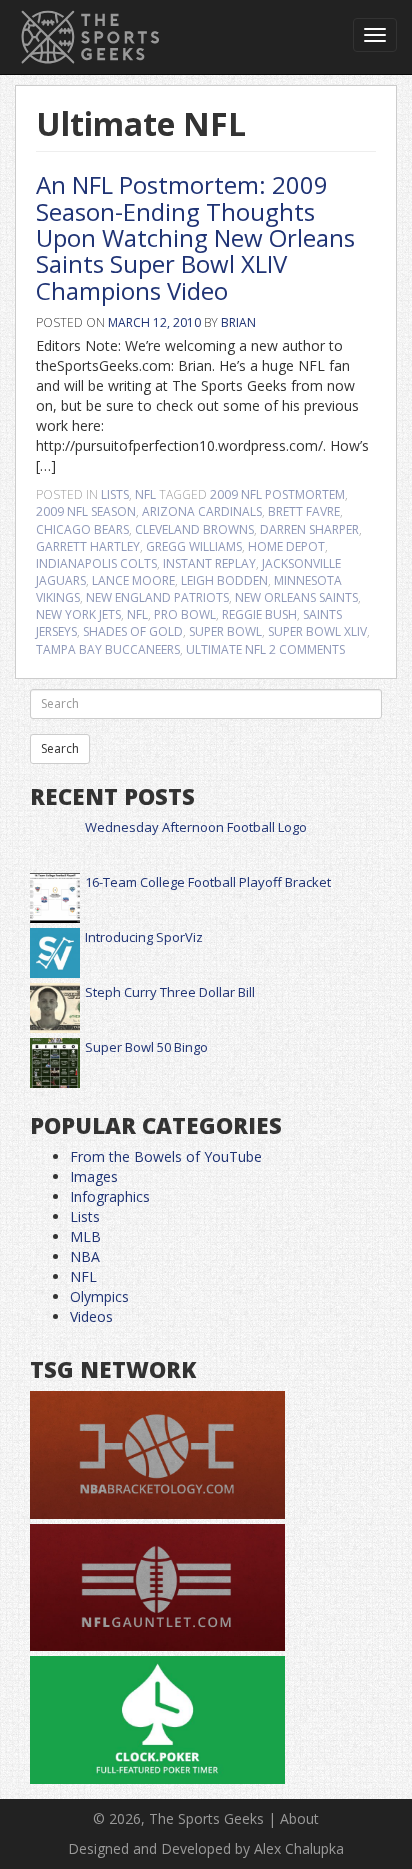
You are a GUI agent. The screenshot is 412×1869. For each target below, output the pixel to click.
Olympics (99, 1296)
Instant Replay (209, 563)
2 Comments (307, 649)
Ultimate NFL (226, 649)
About (299, 1818)
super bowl (225, 631)
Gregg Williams (194, 546)
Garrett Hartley (88, 546)
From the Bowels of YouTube (166, 1156)
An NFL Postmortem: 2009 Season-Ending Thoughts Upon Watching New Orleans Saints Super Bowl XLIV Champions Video (195, 237)
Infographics (110, 1196)
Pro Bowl (185, 614)
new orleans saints (296, 597)
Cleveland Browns (194, 529)
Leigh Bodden (224, 580)
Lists (115, 494)
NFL (145, 494)
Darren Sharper (309, 529)
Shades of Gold (133, 631)
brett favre (304, 511)
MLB (85, 1236)
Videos (91, 1316)
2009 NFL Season (86, 511)
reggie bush (259, 614)
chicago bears (82, 529)
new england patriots (157, 597)
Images (94, 1176)
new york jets (78, 614)
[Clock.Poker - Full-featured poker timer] (157, 1720)
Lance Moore (133, 580)
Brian (238, 322)
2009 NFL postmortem (277, 494)
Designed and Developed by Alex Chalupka (206, 1848)
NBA (85, 1256)
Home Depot (286, 546)
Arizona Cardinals (202, 511)
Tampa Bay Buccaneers (108, 649)
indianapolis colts (96, 563)
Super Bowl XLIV (317, 631)
